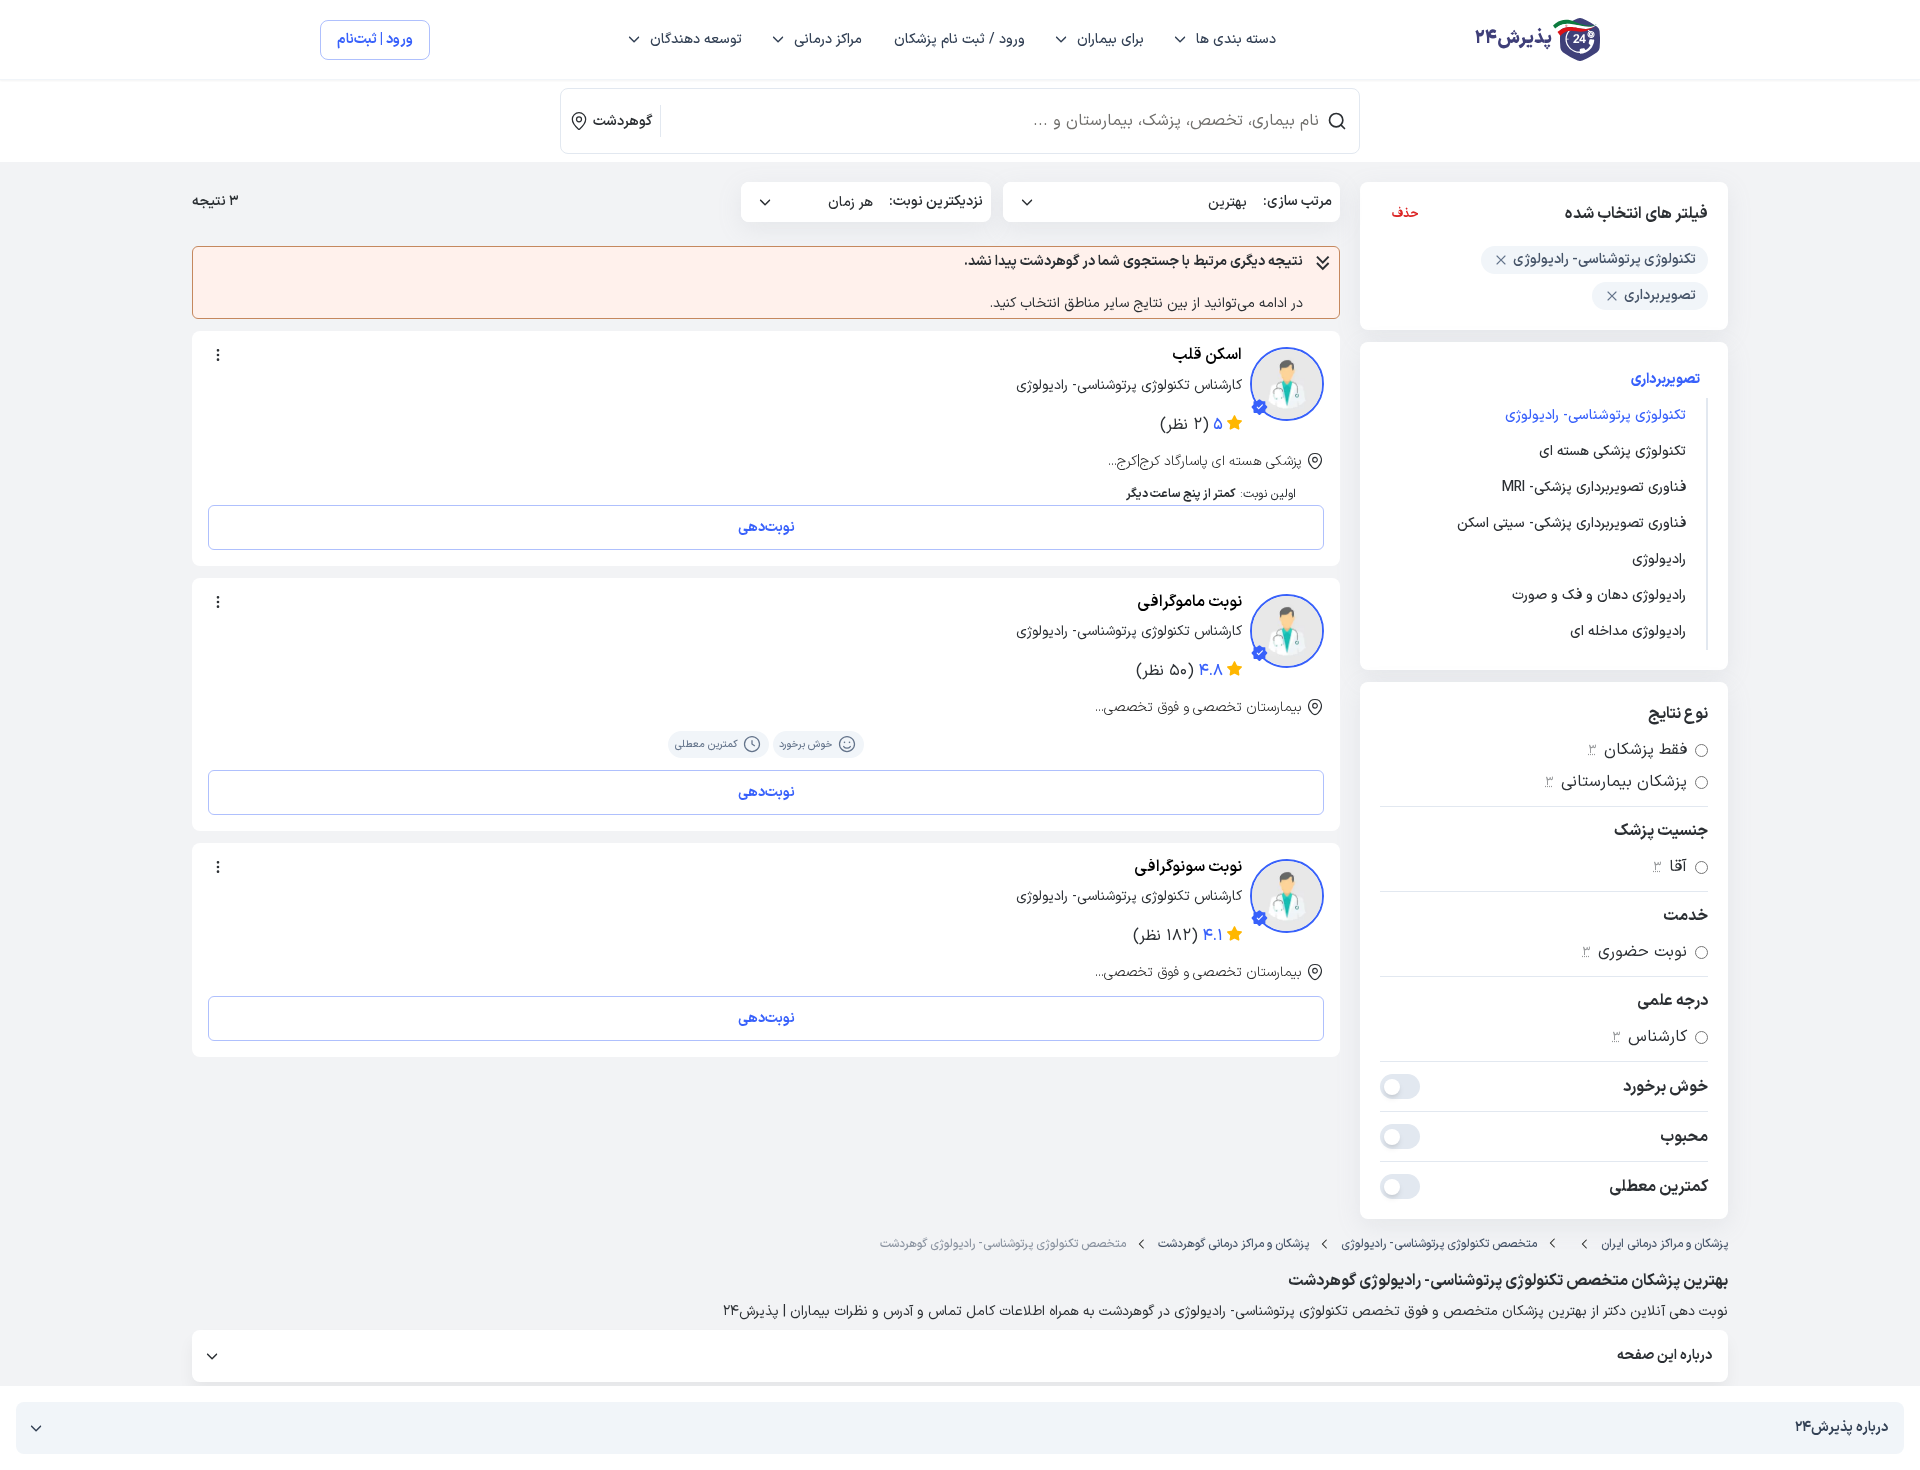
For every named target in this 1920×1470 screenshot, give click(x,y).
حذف (1405, 214)
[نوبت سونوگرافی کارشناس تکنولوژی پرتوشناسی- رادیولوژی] (1287, 896)
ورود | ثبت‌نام (375, 39)
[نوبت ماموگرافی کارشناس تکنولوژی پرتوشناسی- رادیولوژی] (1287, 631)
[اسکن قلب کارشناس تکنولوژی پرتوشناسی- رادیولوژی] (1287, 384)
